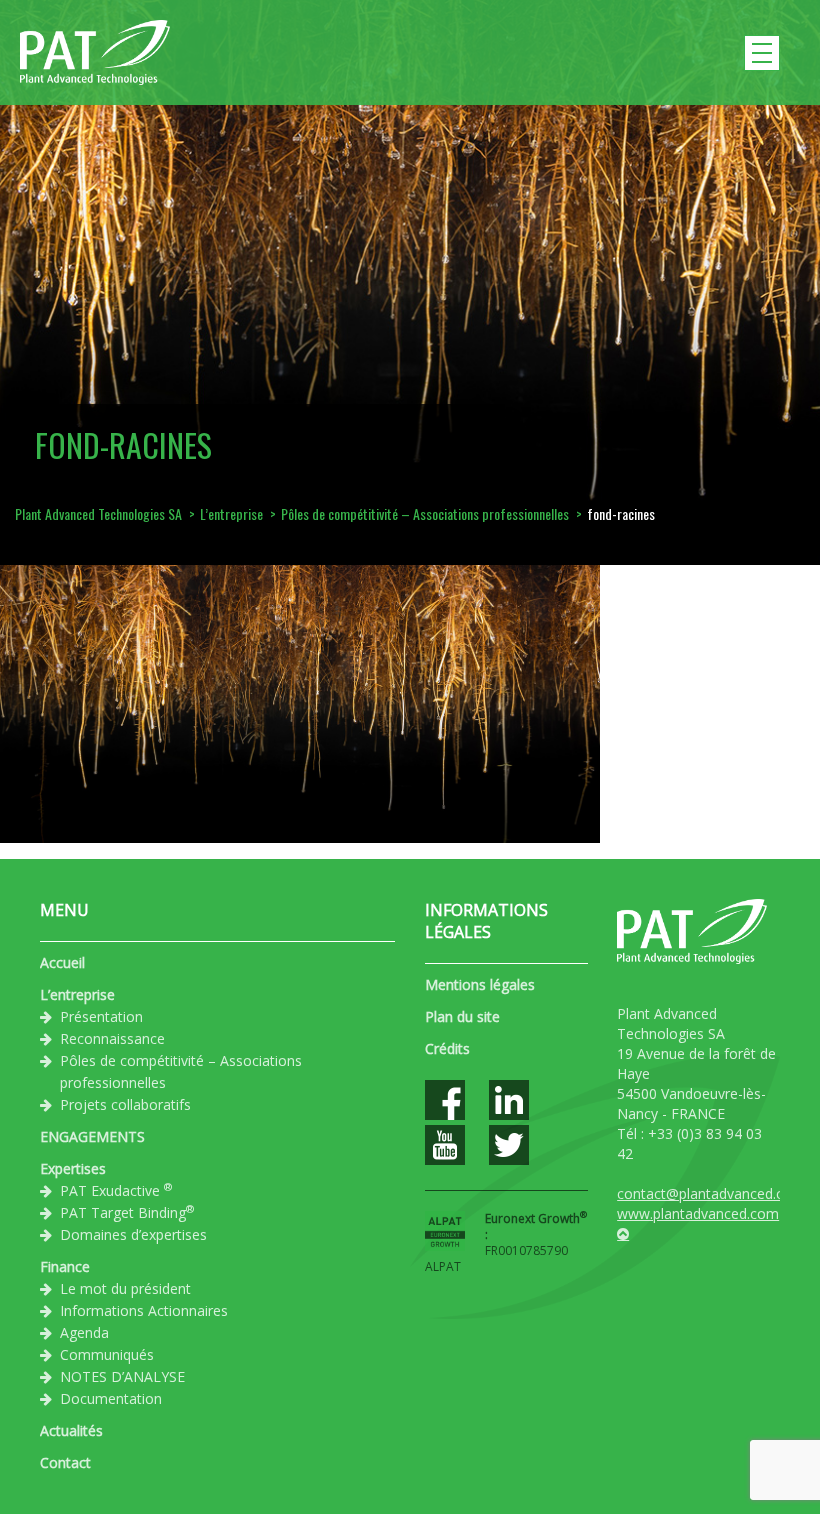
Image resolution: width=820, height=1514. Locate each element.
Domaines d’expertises (133, 1234)
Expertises (73, 1168)
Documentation (111, 1398)
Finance (65, 1266)
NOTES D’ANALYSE (122, 1376)
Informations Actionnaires (144, 1310)
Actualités (71, 1430)
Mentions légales (480, 984)
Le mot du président (125, 1288)
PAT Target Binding (127, 1212)
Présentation (101, 1016)
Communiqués (107, 1354)
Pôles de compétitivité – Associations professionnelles (181, 1071)
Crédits (447, 1048)
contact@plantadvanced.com (711, 1193)
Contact (65, 1462)
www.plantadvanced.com (698, 1213)
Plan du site (462, 1016)
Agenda (84, 1332)
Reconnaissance (112, 1038)
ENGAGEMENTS (92, 1136)
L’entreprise (77, 994)
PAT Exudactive (116, 1190)
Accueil (62, 962)
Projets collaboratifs (125, 1104)
